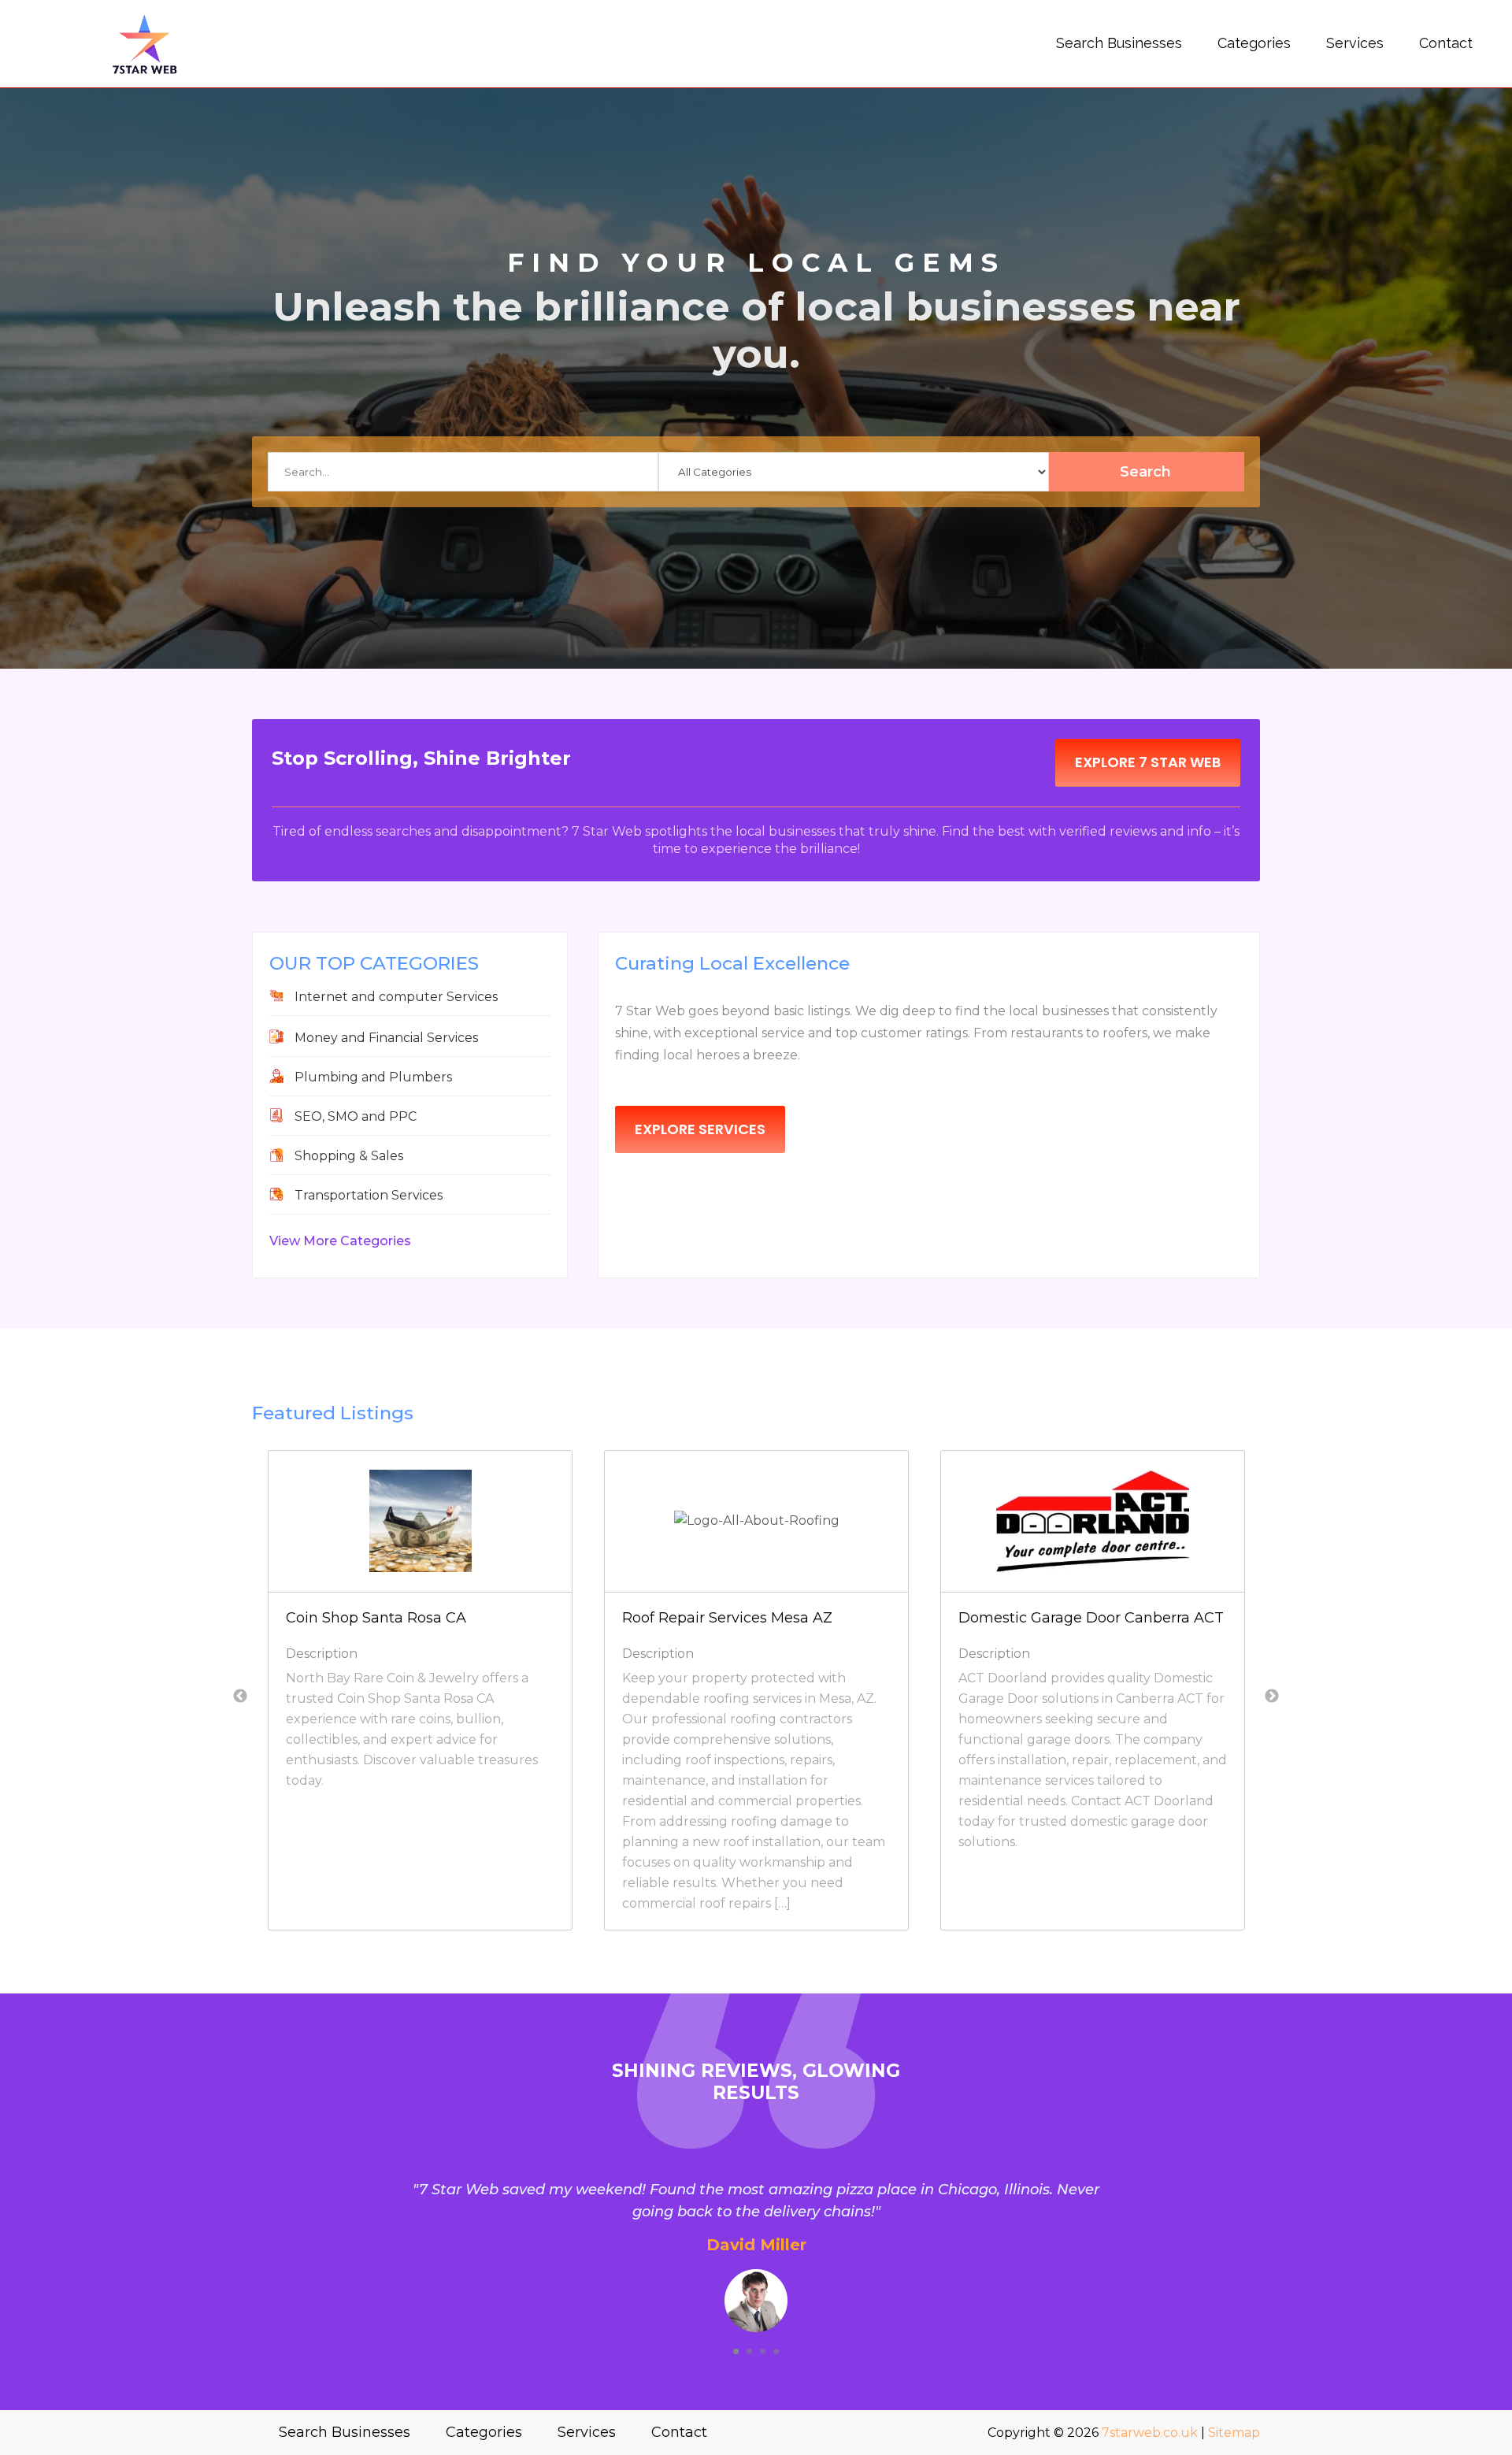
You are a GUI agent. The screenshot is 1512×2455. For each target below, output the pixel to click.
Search (1145, 472)
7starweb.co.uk (1150, 2433)
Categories (1254, 43)
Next (1272, 1697)
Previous (240, 1697)
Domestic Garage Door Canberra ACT (1091, 1618)
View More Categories (340, 1241)
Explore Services (700, 1129)
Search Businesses (1119, 43)
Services (1355, 43)
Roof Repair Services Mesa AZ (727, 1618)
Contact (1446, 43)
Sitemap (1234, 2433)
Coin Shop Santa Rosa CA (376, 1618)
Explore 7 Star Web (1148, 762)
